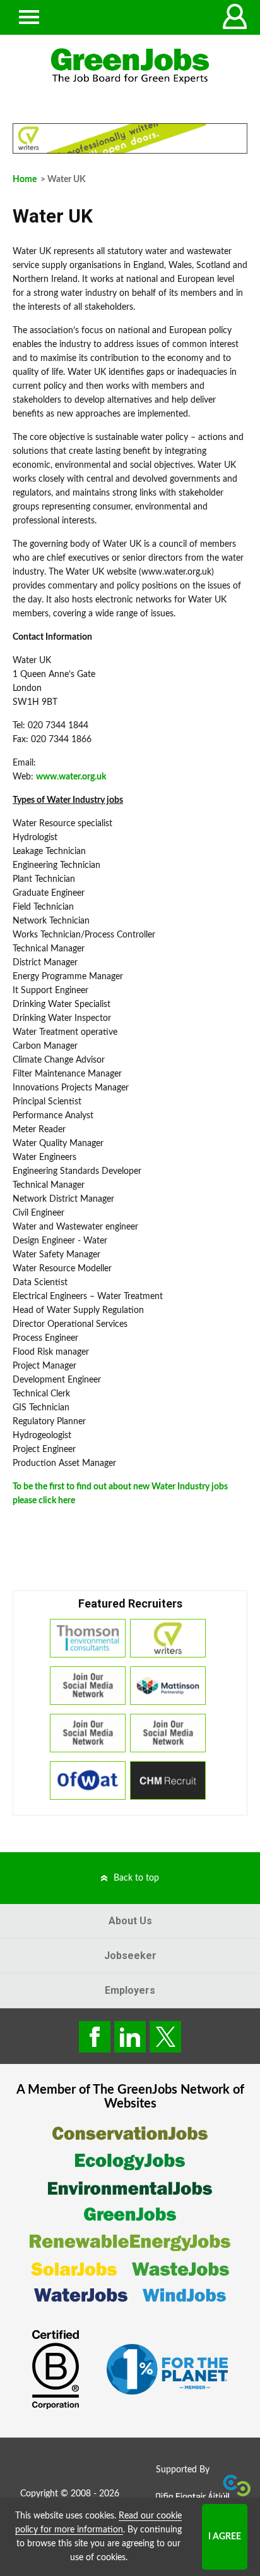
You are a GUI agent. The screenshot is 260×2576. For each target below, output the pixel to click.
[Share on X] (165, 2037)
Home (25, 180)
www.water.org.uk (71, 777)
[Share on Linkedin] (130, 2037)
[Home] (130, 66)
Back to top (136, 1878)
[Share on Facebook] (95, 2037)
